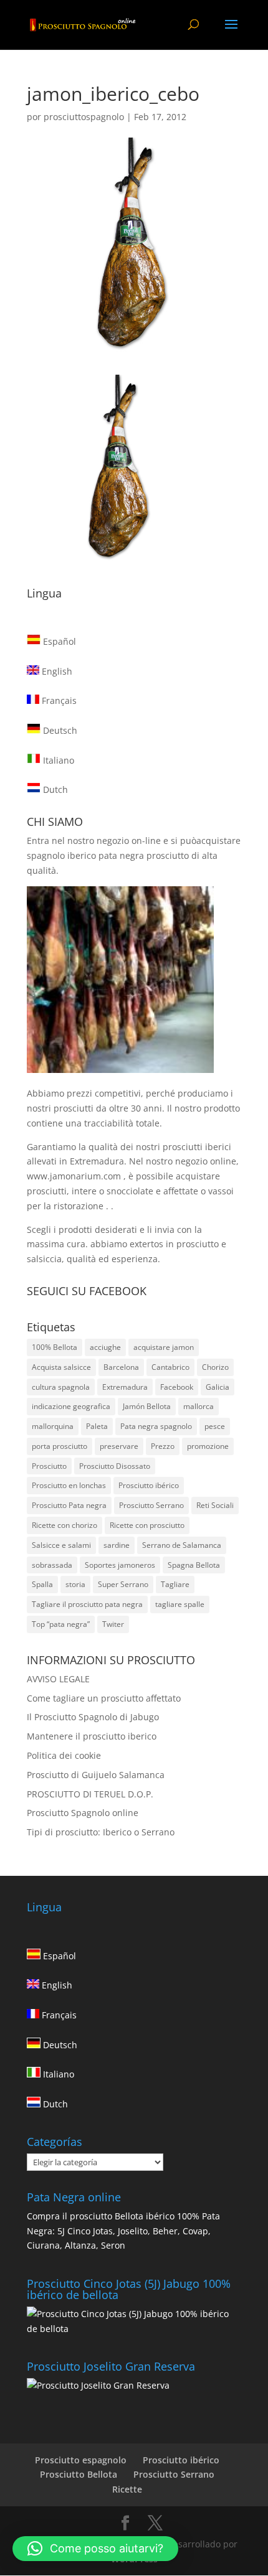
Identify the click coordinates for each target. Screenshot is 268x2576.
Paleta (97, 1426)
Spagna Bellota (194, 1565)
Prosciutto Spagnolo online (83, 1813)
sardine (117, 1545)
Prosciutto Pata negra (69, 1505)
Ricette (127, 2489)
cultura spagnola (61, 1387)
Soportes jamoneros (120, 1565)
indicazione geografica (71, 1406)
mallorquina (53, 1426)
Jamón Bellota (147, 1406)
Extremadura (125, 1387)
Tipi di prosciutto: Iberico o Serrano (101, 1832)
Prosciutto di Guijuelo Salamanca (96, 1775)
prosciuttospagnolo (84, 117)
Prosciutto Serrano (151, 1505)
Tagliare (175, 1584)
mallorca (199, 1406)
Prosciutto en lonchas (69, 1485)
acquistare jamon (164, 1347)
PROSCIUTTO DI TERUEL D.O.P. (90, 1794)
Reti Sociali (215, 1505)
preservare (119, 1446)
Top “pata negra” (61, 1624)
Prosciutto (49, 1466)
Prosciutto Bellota (79, 2474)
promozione (208, 1446)
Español (58, 641)
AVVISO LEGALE (58, 1679)
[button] (95, 2549)
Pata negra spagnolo (156, 1426)
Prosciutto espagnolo (81, 2460)
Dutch (54, 789)
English (56, 671)
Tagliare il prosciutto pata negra (87, 1604)
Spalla (42, 1584)
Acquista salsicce (61, 1367)
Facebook (177, 1387)
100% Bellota (55, 1347)
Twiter (113, 1624)
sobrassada (52, 1565)
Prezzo (163, 1446)
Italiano (57, 760)
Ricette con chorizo (65, 1525)
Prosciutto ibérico (149, 1485)
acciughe (105, 1347)
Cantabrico (170, 1367)
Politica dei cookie (64, 1755)
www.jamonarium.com (74, 1176)
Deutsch (59, 730)
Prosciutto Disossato (115, 1466)
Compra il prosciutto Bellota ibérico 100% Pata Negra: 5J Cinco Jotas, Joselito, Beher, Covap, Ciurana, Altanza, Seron (123, 2231)
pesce (215, 1426)
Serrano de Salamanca (182, 1545)
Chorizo (215, 1367)
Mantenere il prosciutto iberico (92, 1736)
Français (58, 700)
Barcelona (121, 1367)
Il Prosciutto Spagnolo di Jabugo (93, 1717)
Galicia (218, 1387)
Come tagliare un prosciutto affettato (104, 1698)
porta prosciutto (60, 1446)
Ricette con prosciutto (147, 1525)
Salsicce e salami (61, 1545)
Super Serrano (123, 1584)
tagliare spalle (180, 1604)
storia (75, 1584)
